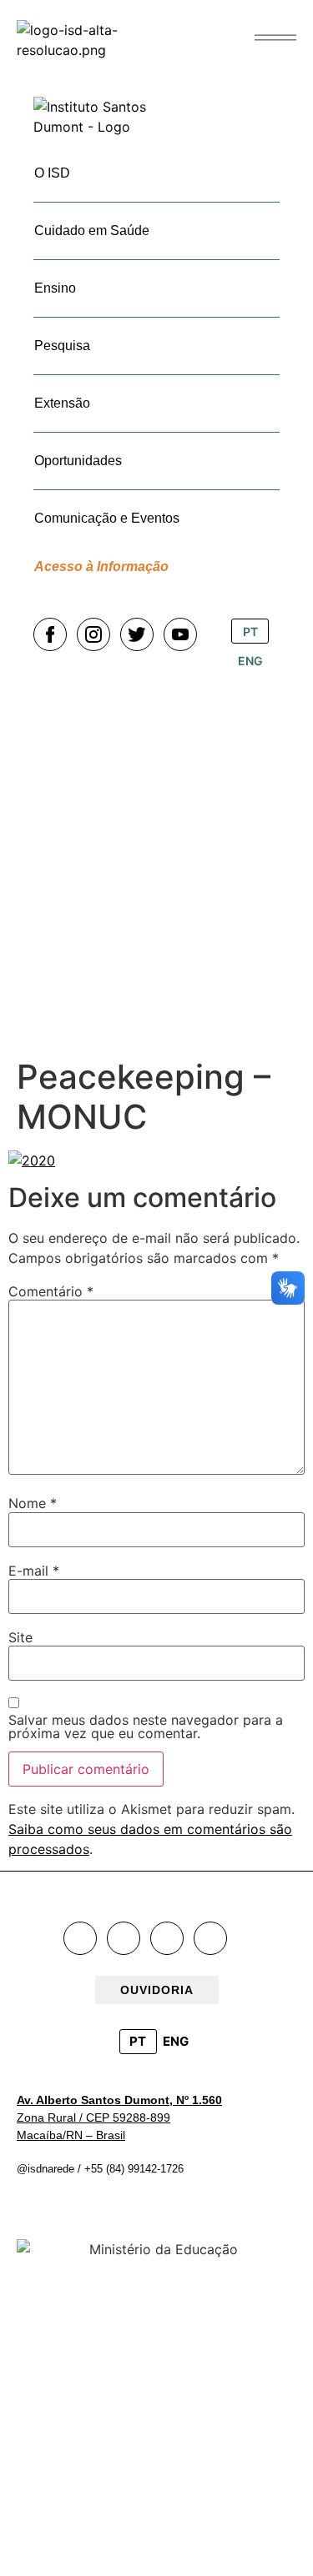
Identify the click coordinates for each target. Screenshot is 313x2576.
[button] (275, 38)
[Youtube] (210, 1938)
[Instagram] (124, 1938)
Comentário (51, 1291)
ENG (176, 2041)
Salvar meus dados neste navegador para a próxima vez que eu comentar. (146, 1727)
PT (138, 2041)
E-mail (34, 1571)
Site (20, 1637)
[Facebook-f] (80, 1938)
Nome (33, 1503)
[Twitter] (167, 1938)
